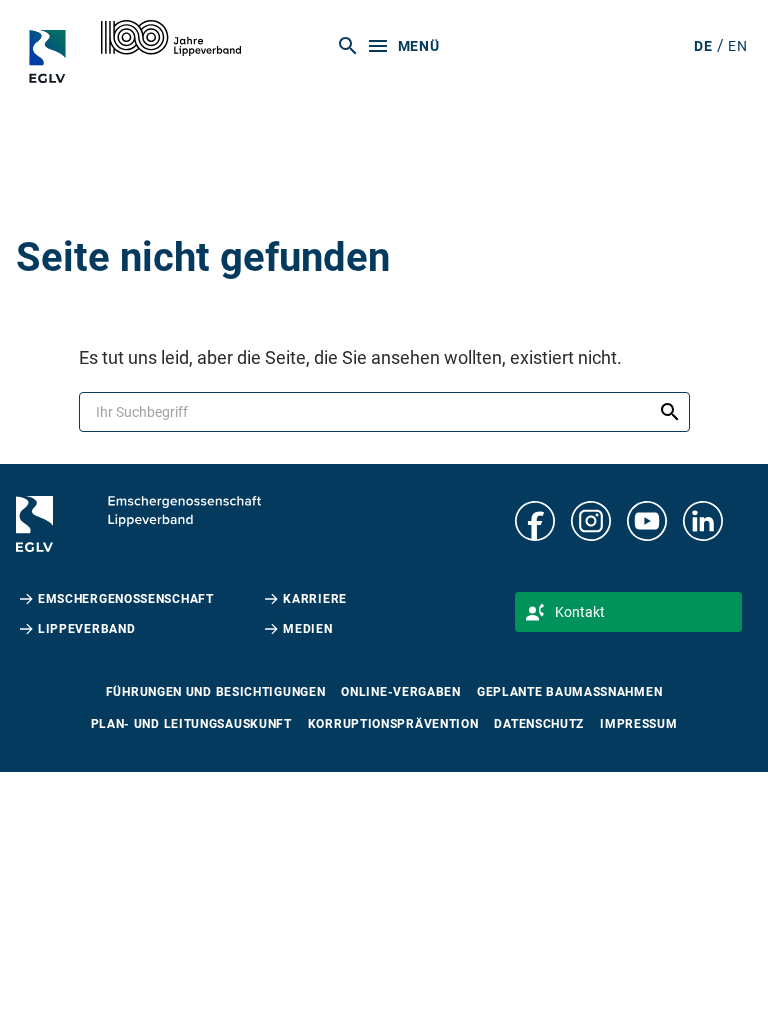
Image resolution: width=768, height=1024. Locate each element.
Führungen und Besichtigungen (216, 692)
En (738, 46)
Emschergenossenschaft (126, 599)
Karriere (315, 599)
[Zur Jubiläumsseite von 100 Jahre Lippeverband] (171, 38)
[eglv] (54, 56)
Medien (307, 629)
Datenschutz (539, 724)
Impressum (638, 724)
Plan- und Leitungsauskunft (191, 724)
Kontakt (580, 612)
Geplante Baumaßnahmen (569, 692)
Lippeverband (86, 629)
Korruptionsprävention (393, 724)
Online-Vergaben (401, 692)
